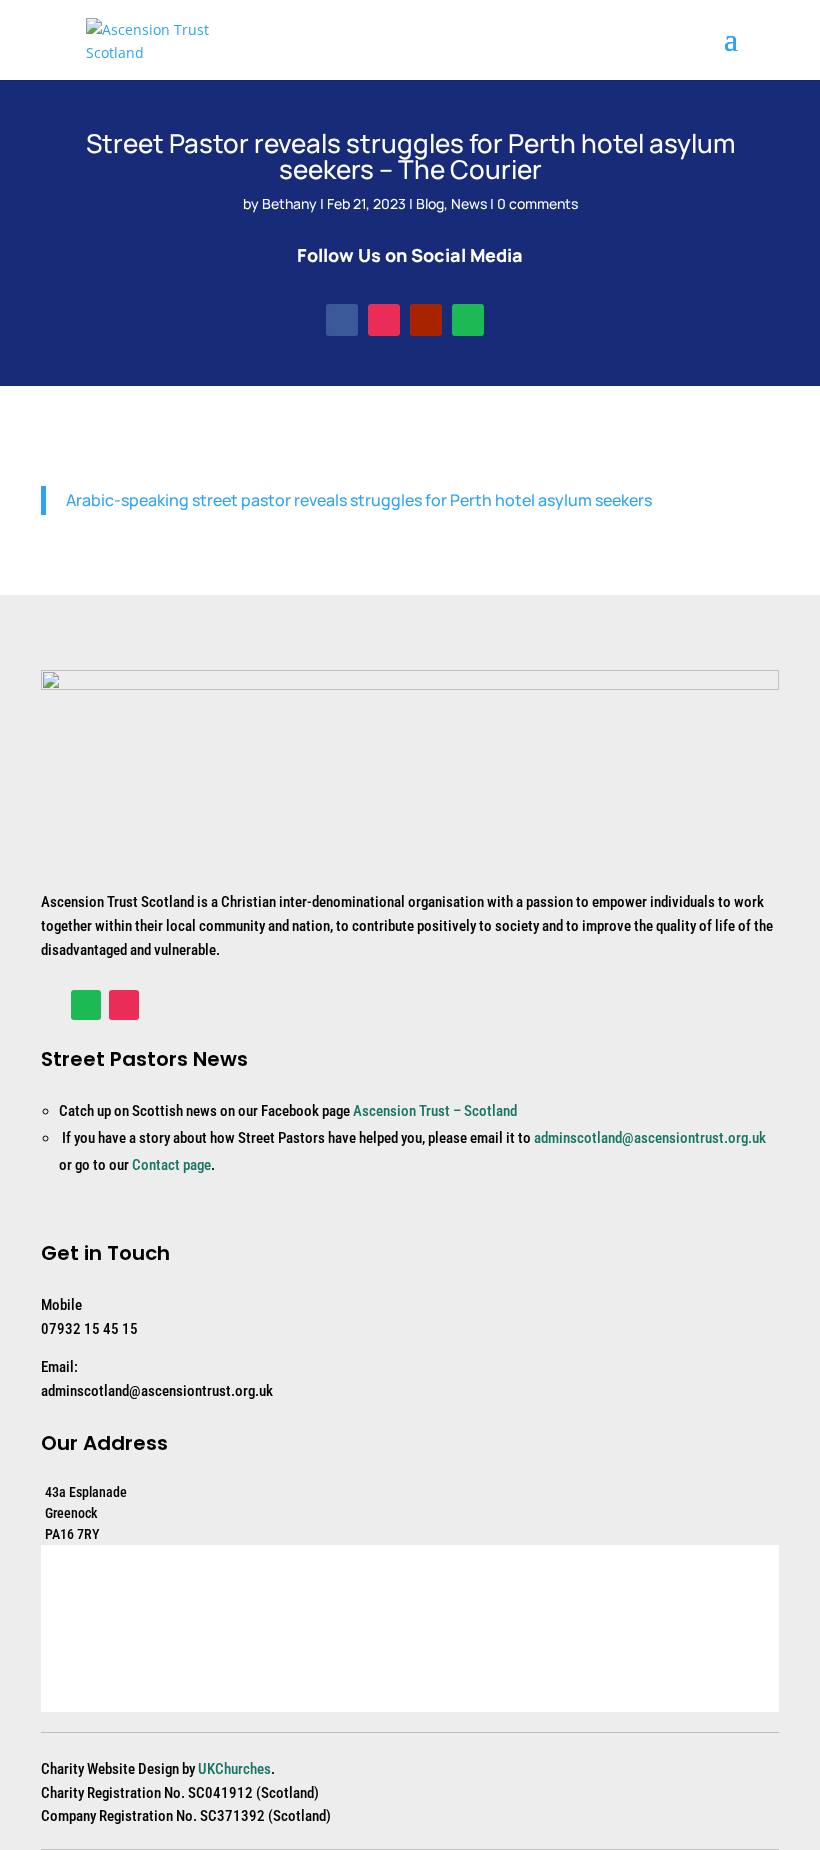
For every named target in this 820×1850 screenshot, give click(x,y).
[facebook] (342, 320)
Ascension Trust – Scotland (435, 1111)
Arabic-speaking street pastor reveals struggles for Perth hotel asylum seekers (359, 500)
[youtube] (426, 320)
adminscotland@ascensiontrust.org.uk (650, 1138)
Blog (430, 203)
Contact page (171, 1165)
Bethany (289, 203)
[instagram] (384, 320)
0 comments (537, 203)
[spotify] (468, 320)
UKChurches (234, 1769)
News (469, 203)
